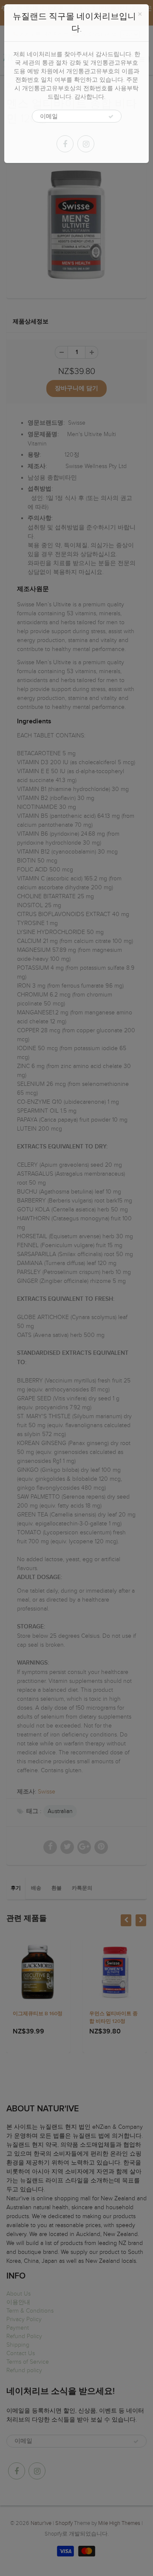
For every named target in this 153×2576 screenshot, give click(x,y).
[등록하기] (111, 117)
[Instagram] (86, 144)
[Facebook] (65, 144)
